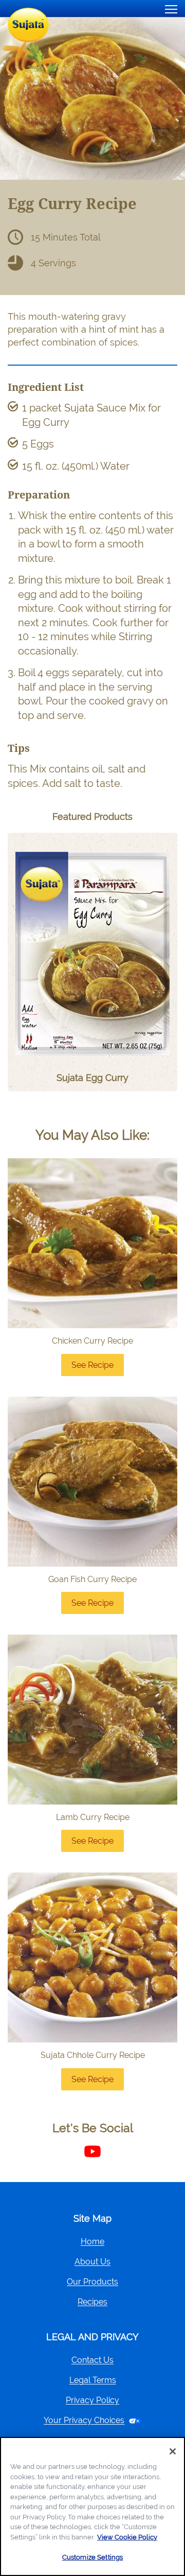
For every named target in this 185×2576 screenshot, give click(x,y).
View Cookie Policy (127, 2537)
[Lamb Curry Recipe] (92, 1720)
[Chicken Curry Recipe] (92, 1243)
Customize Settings (92, 2557)
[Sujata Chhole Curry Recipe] (92, 1957)
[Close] (173, 2451)
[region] (92, 2506)
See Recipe (98, 1368)
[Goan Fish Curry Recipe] (92, 1482)
